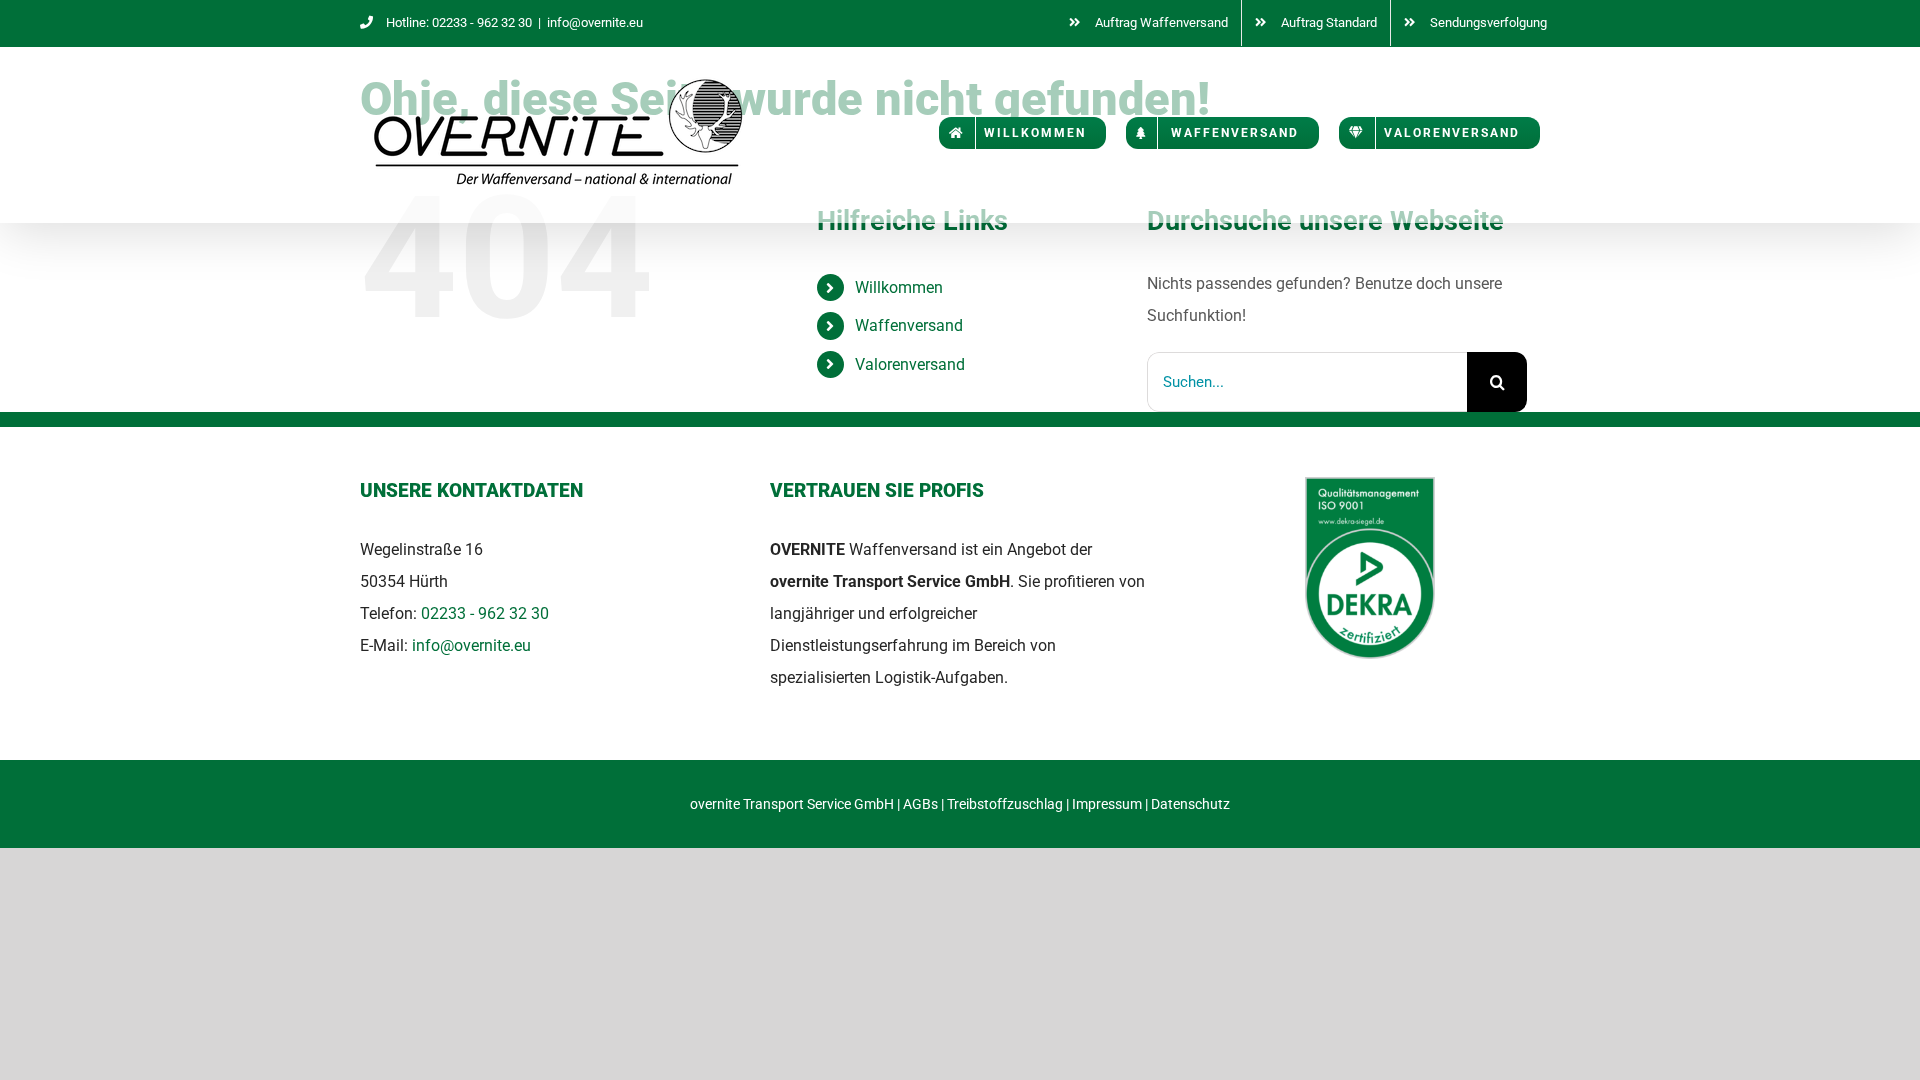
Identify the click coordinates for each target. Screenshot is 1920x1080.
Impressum (1107, 804)
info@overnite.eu (595, 22)
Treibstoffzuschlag (1005, 804)
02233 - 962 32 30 (485, 613)
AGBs (920, 804)
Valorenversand (910, 364)
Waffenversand (909, 325)
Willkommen (899, 287)
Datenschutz (1190, 804)
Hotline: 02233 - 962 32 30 (459, 22)
